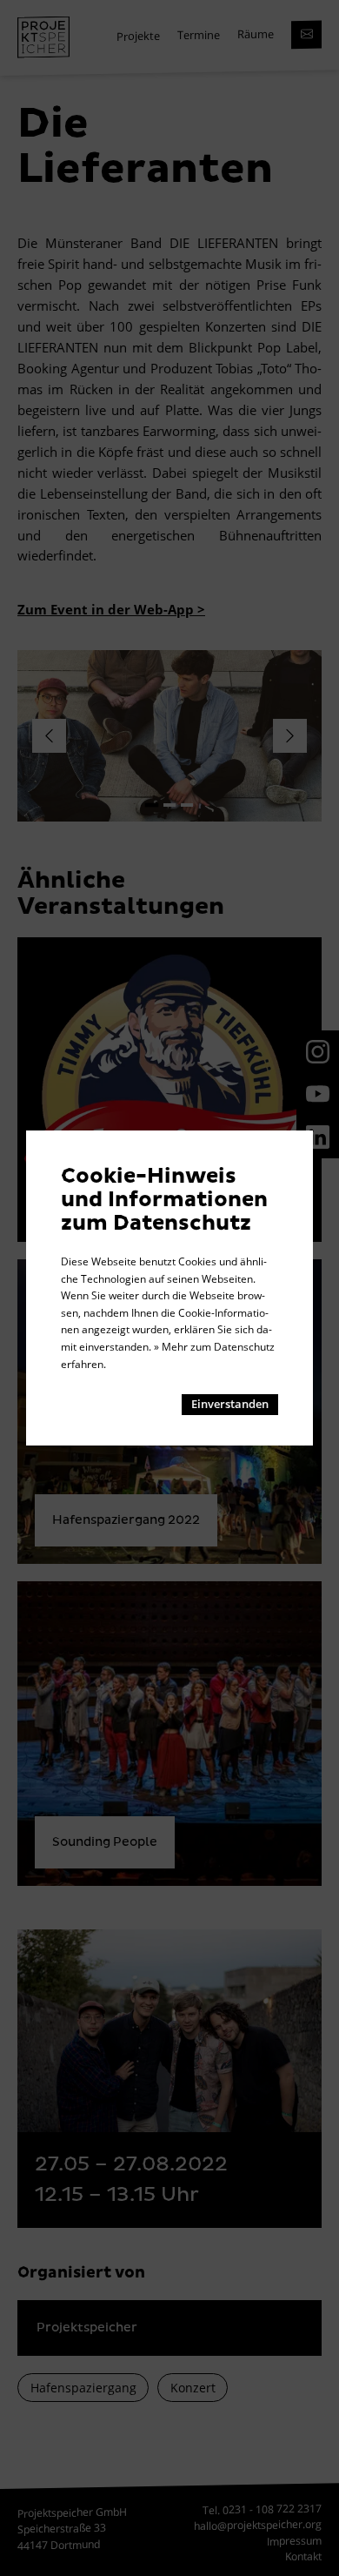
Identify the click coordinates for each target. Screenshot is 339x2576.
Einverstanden (230, 1404)
